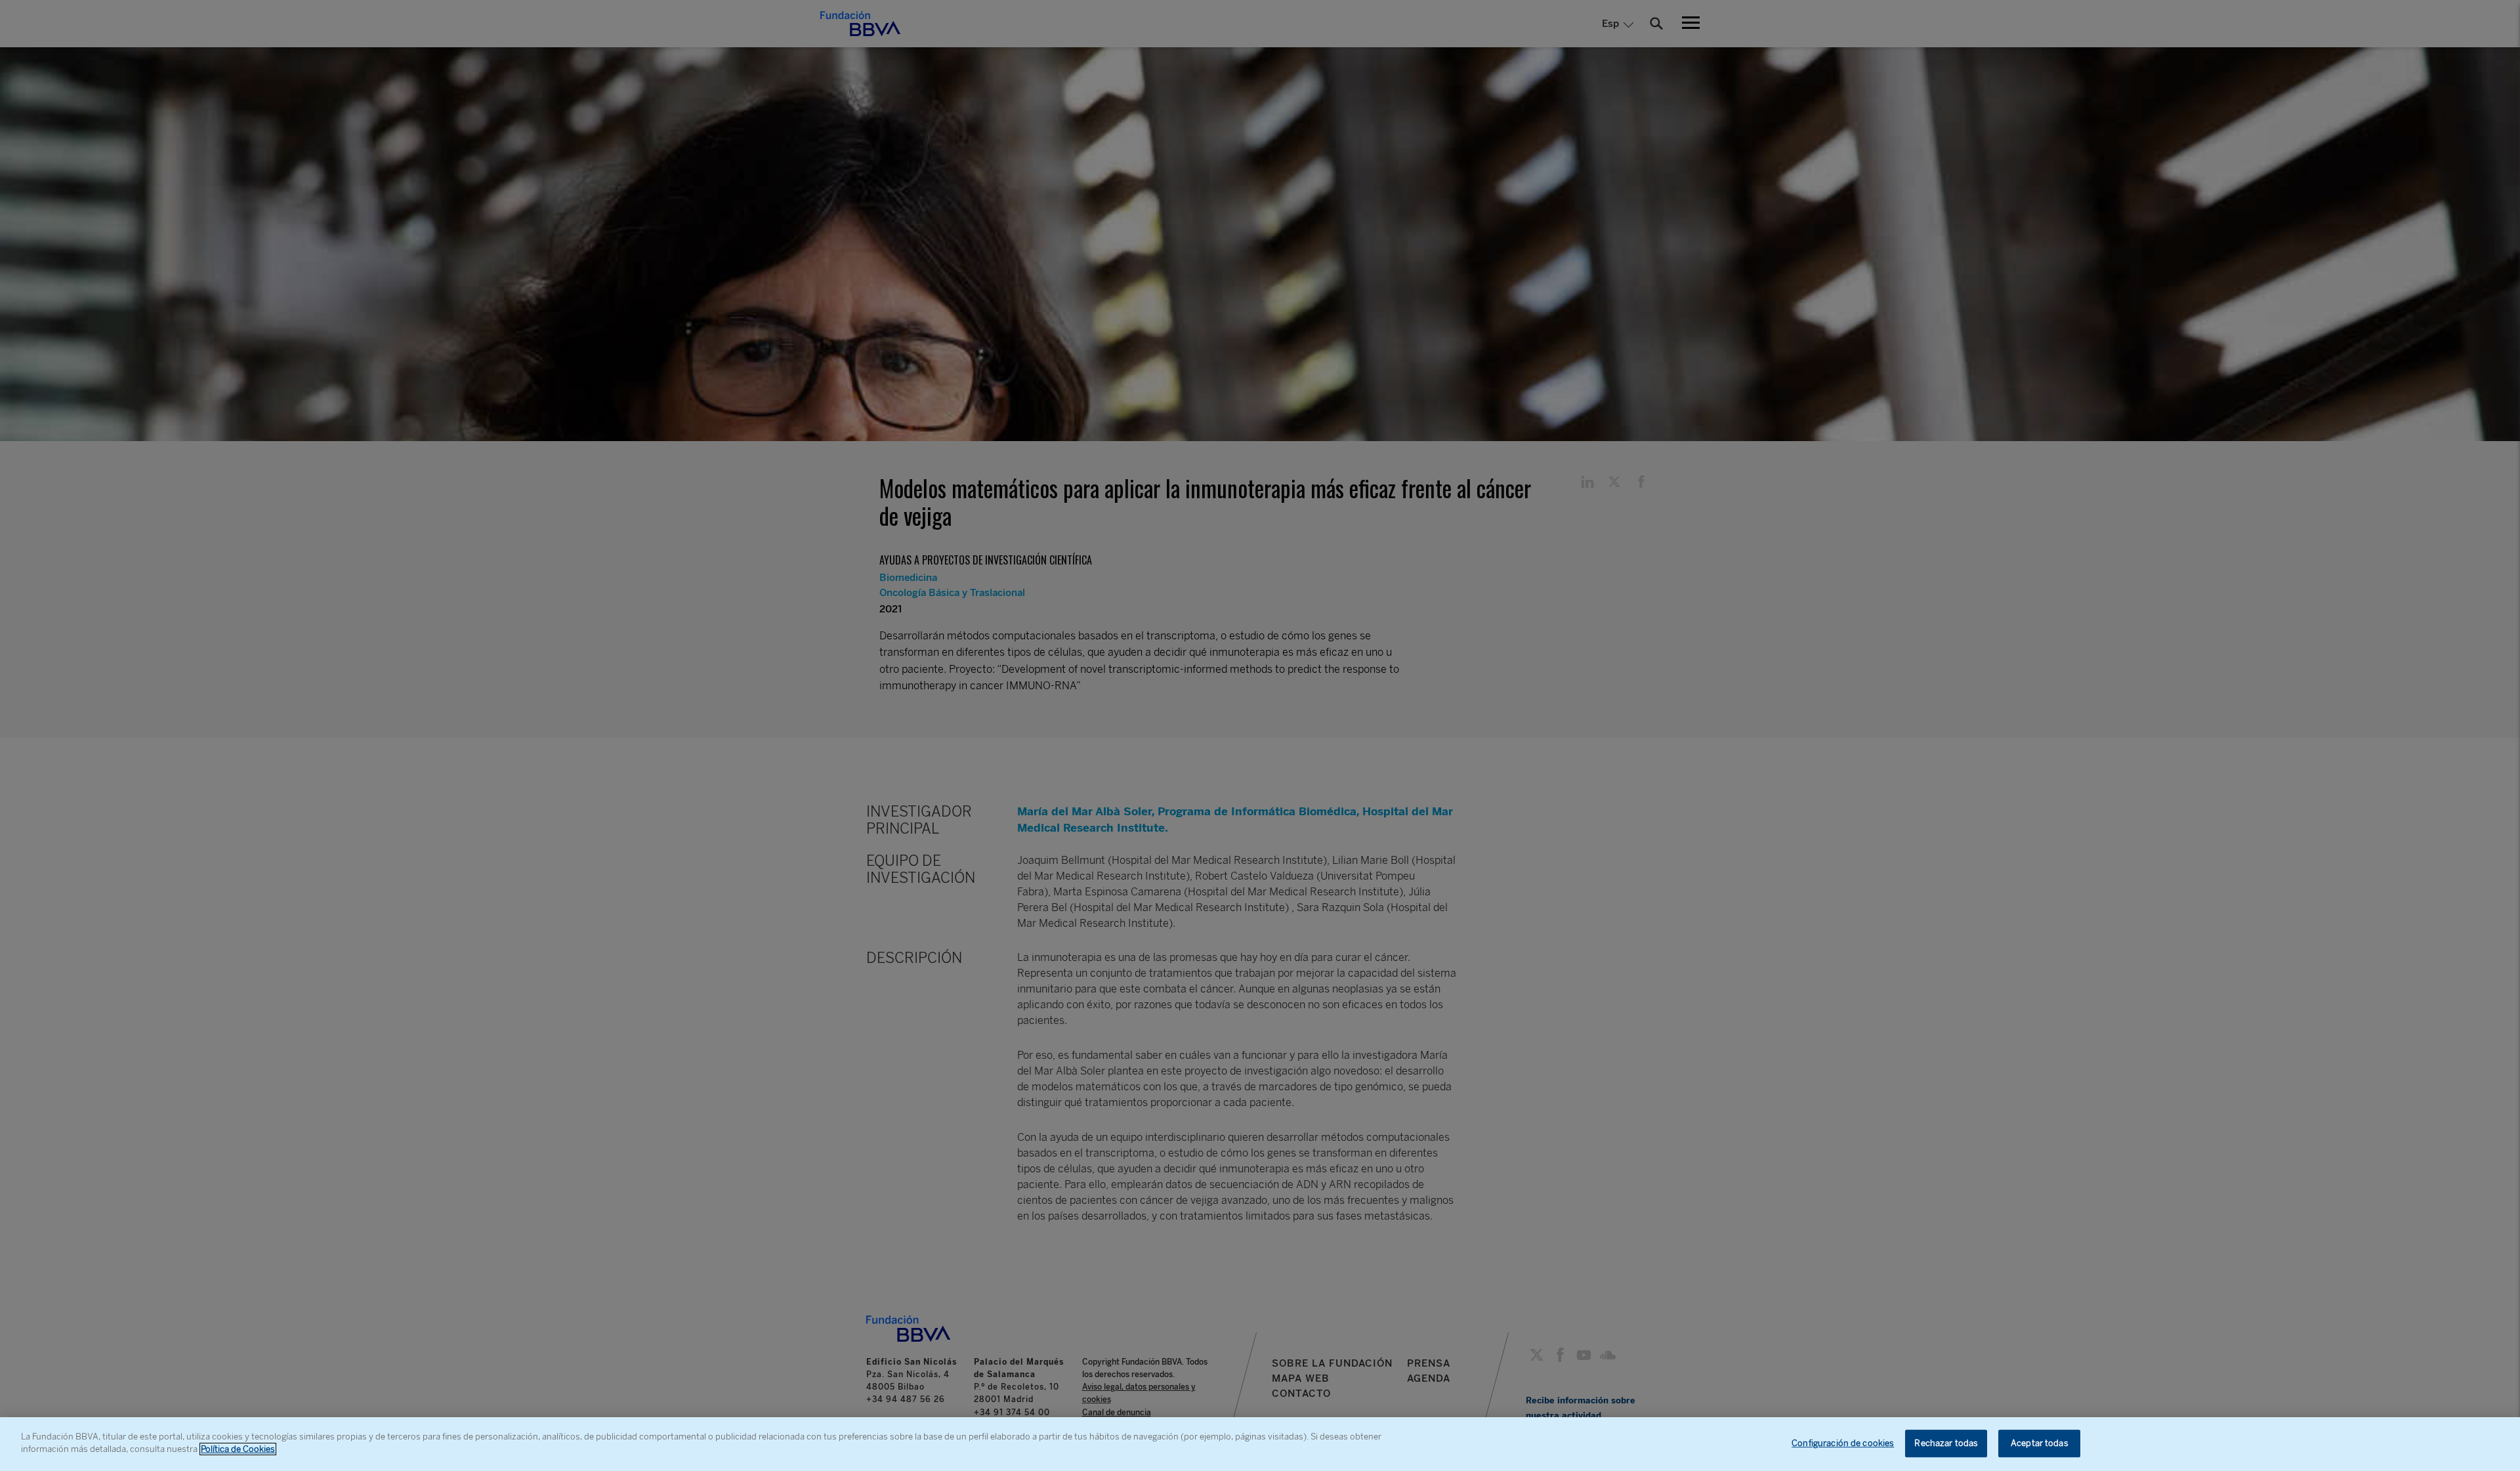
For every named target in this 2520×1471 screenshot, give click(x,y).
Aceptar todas (2040, 1443)
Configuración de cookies (1843, 1443)
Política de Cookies (238, 1449)
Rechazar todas (1946, 1443)
